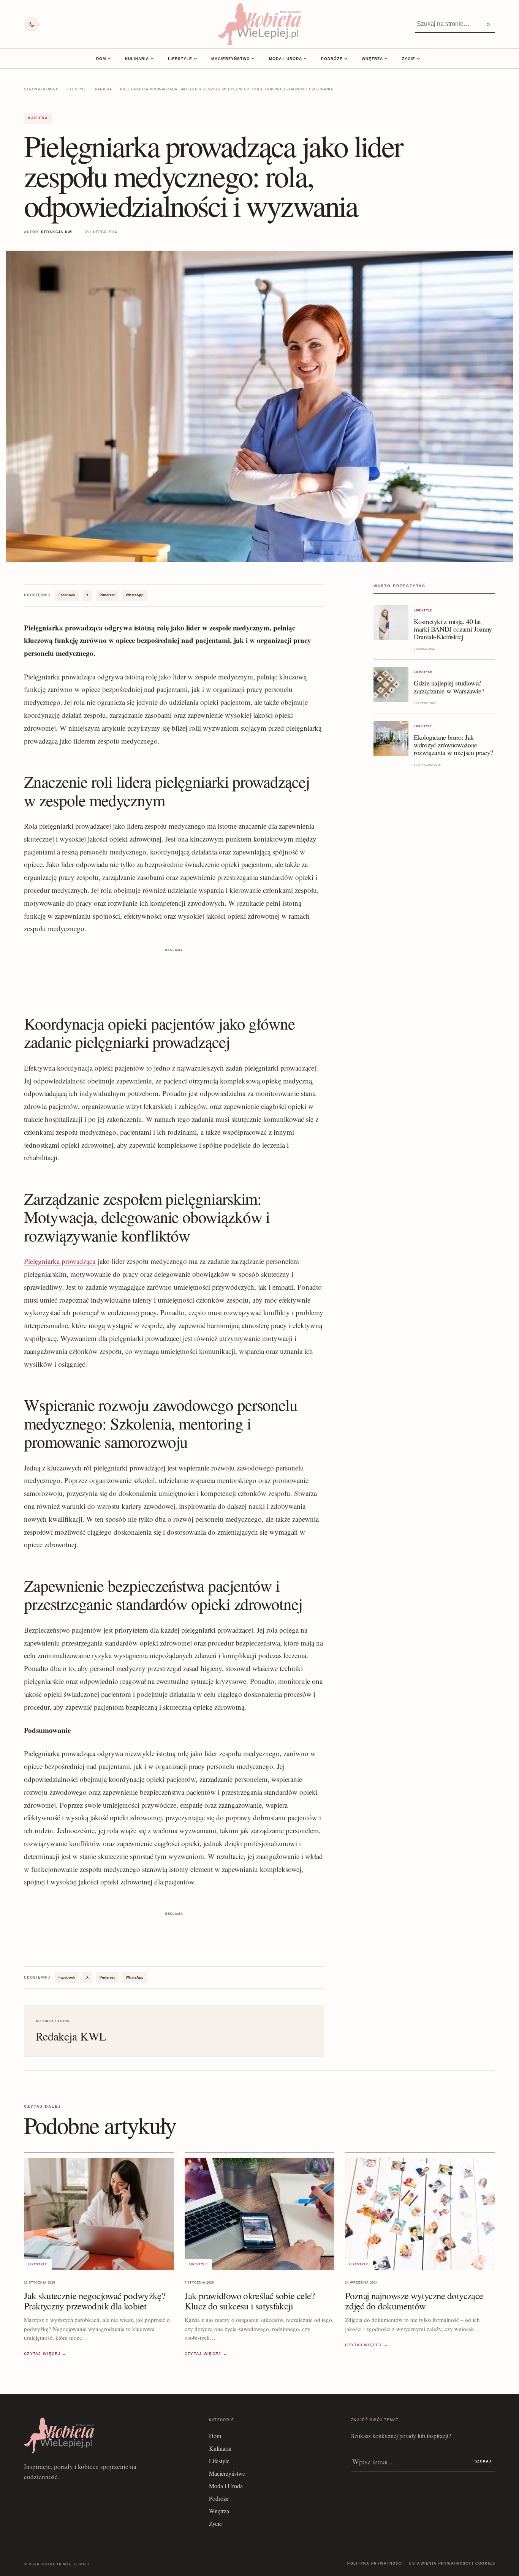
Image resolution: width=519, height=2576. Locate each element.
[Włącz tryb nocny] (32, 24)
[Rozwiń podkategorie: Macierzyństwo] (253, 58)
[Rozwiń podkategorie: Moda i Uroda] (305, 58)
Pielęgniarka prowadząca (60, 1261)
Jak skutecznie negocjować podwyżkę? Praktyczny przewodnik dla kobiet (95, 2301)
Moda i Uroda (286, 59)
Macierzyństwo (231, 59)
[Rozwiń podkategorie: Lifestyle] (195, 58)
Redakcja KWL (58, 232)
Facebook (67, 595)
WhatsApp (135, 595)
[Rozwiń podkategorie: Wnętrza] (386, 58)
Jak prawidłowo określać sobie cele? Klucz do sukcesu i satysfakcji (250, 2301)
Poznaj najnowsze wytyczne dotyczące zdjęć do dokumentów (414, 2301)
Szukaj (483, 2461)
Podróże (332, 59)
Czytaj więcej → (45, 2354)
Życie (409, 59)
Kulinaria (137, 59)
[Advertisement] (174, 971)
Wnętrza (372, 59)
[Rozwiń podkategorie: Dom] (109, 58)
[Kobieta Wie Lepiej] (259, 24)
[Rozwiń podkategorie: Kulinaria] (152, 58)
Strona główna (41, 89)
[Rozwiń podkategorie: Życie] (418, 58)
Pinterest (107, 595)
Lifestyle (180, 59)
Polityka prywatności (375, 2563)
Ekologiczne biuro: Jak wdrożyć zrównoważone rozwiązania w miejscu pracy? (453, 745)
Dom (101, 59)
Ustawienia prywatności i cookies (452, 2563)
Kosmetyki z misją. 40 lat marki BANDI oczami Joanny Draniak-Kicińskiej (453, 629)
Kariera (104, 89)
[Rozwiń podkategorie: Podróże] (346, 58)
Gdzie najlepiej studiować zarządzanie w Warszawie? (449, 687)
